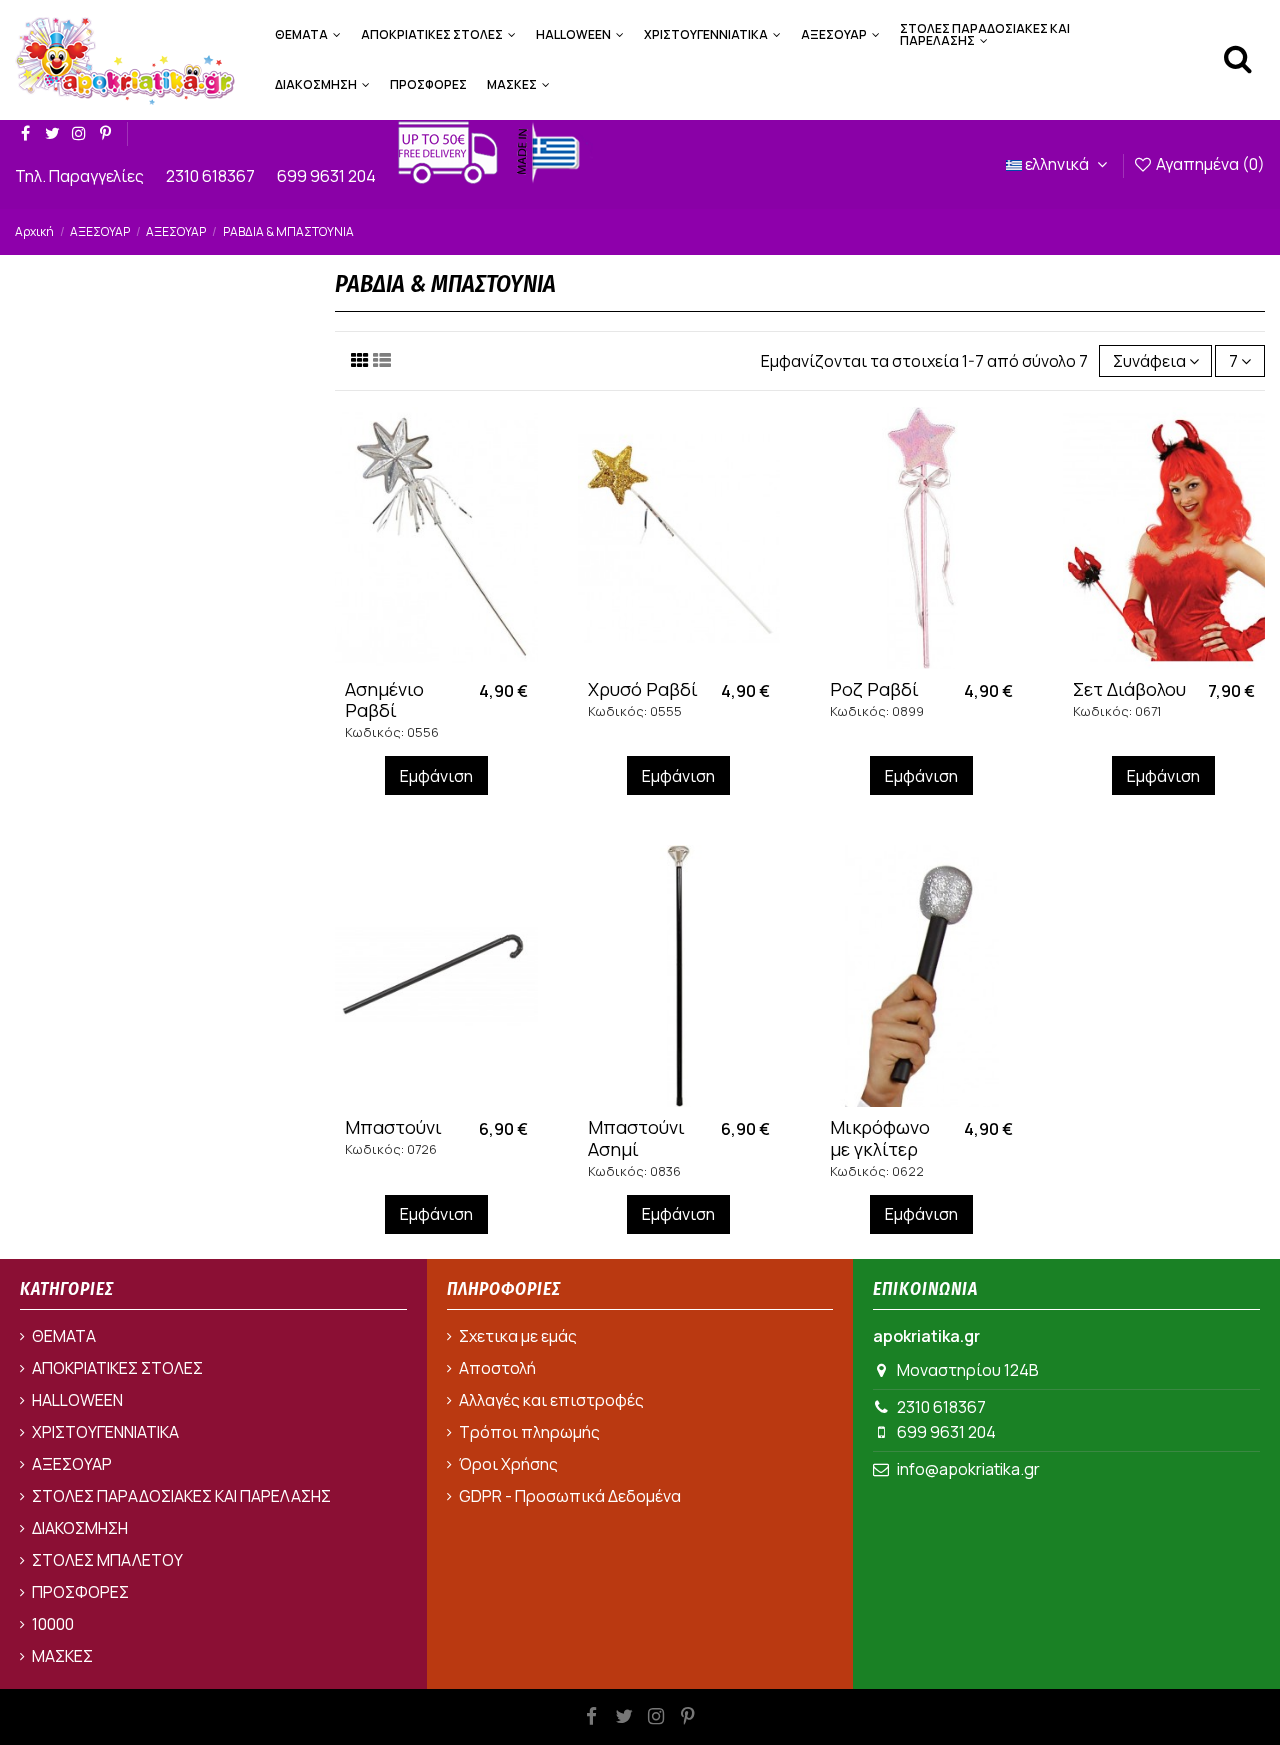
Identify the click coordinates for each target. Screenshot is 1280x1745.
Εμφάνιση (436, 776)
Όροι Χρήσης (508, 1464)
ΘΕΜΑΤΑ (64, 1336)
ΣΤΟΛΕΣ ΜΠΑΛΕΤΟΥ (107, 1560)
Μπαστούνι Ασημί (636, 1138)
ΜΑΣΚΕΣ (62, 1656)
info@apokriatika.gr (968, 1469)
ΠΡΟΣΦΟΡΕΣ (80, 1592)
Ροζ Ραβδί (874, 689)
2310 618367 (212, 176)
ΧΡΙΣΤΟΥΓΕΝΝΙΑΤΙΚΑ (105, 1432)
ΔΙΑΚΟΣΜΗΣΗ (80, 1528)
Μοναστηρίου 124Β (968, 1370)
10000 (53, 1624)
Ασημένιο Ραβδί (384, 700)
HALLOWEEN (77, 1400)
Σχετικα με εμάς (518, 1336)
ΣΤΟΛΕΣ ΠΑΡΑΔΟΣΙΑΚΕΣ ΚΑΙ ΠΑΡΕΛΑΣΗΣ (181, 1496)
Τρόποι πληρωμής (529, 1432)
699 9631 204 (328, 176)
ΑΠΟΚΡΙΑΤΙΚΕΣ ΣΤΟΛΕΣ (117, 1368)
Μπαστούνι (393, 1127)
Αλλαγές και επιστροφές (551, 1400)
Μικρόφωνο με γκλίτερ (880, 1138)
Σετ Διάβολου (1129, 689)
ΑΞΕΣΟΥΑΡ (72, 1464)
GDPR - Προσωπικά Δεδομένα (570, 1496)
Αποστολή (497, 1368)
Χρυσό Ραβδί (643, 689)
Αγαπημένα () (1209, 164)
